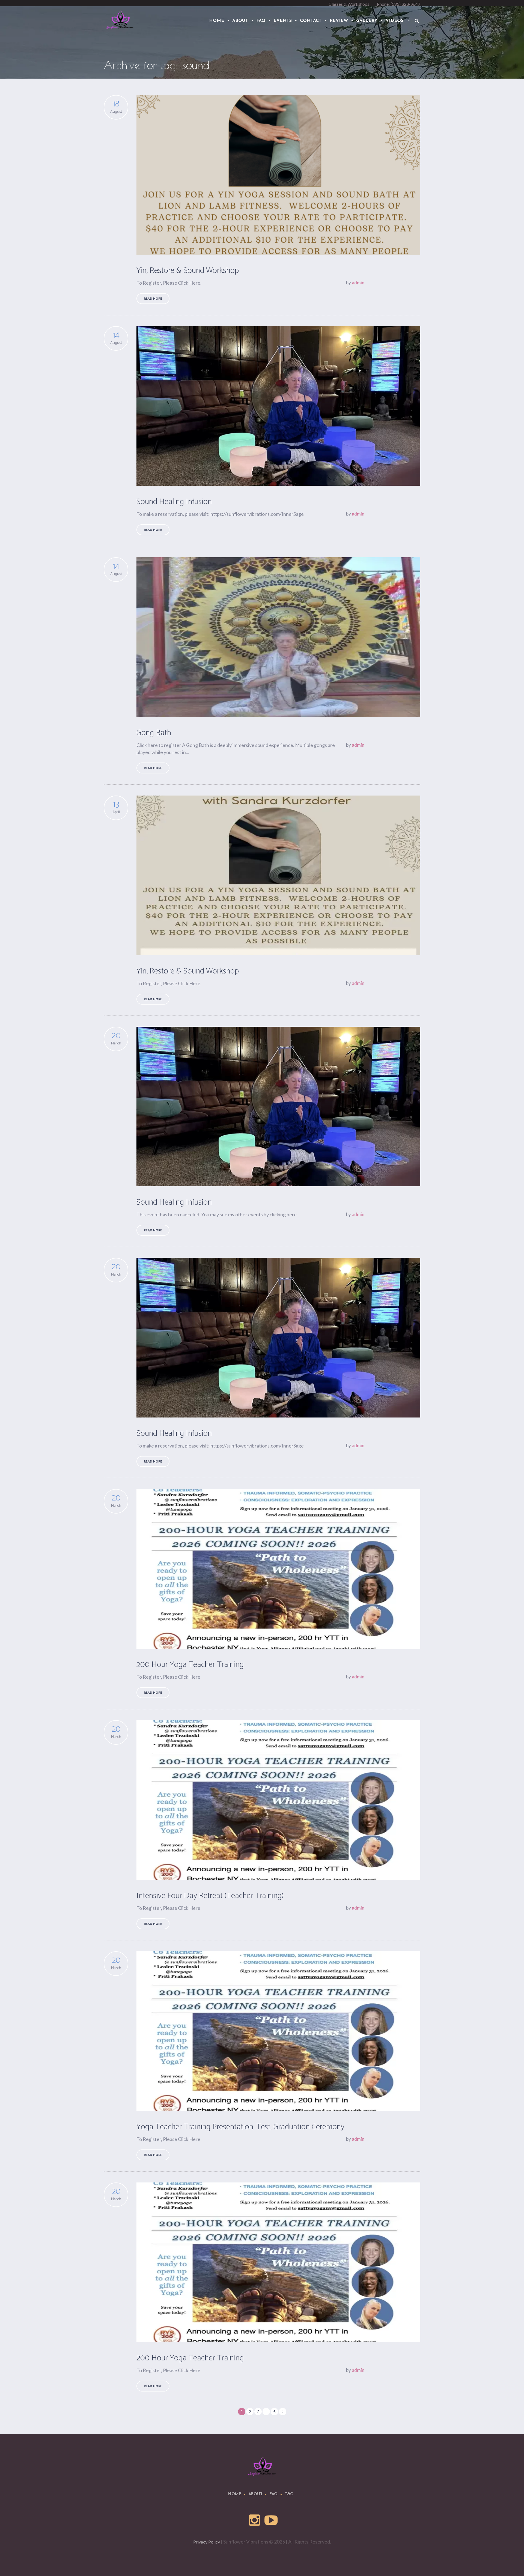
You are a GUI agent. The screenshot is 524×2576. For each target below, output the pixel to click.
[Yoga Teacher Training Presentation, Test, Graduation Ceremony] (278, 2031)
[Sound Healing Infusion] (278, 406)
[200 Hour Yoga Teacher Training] (278, 1569)
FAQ (274, 2494)
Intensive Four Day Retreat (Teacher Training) (210, 1896)
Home (235, 2494)
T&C (289, 2494)
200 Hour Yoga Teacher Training (190, 1665)
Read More (153, 299)
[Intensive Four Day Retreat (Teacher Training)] (278, 1800)
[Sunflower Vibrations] (262, 2466)
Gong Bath (154, 733)
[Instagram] (255, 2520)
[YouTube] (271, 2520)
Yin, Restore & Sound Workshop (188, 271)
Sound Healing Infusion (174, 502)
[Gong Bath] (278, 637)
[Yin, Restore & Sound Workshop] (278, 175)
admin (358, 283)
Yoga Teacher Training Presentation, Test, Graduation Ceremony (240, 2127)
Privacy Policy (207, 2542)
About (255, 2494)
